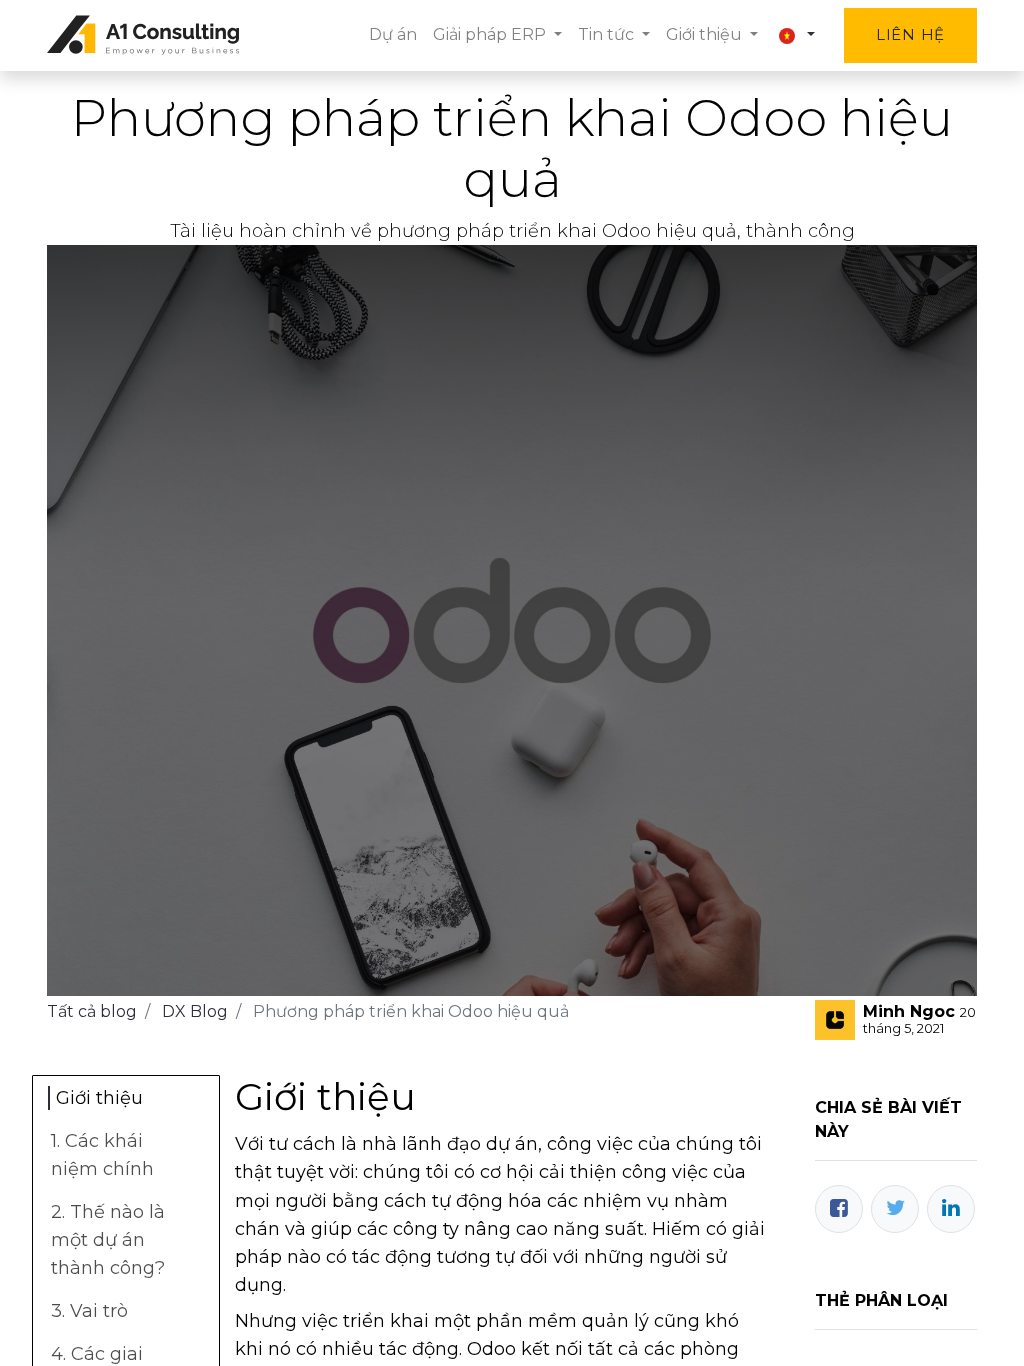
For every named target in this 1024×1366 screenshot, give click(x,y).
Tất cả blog (92, 1011)
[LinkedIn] (951, 1209)
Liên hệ (910, 34)
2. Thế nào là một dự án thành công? (108, 1240)
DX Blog (195, 1011)
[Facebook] (839, 1209)
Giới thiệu (102, 1098)
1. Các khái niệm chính (105, 1155)
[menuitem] (393, 35)
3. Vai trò (89, 1311)
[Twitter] (895, 1209)
